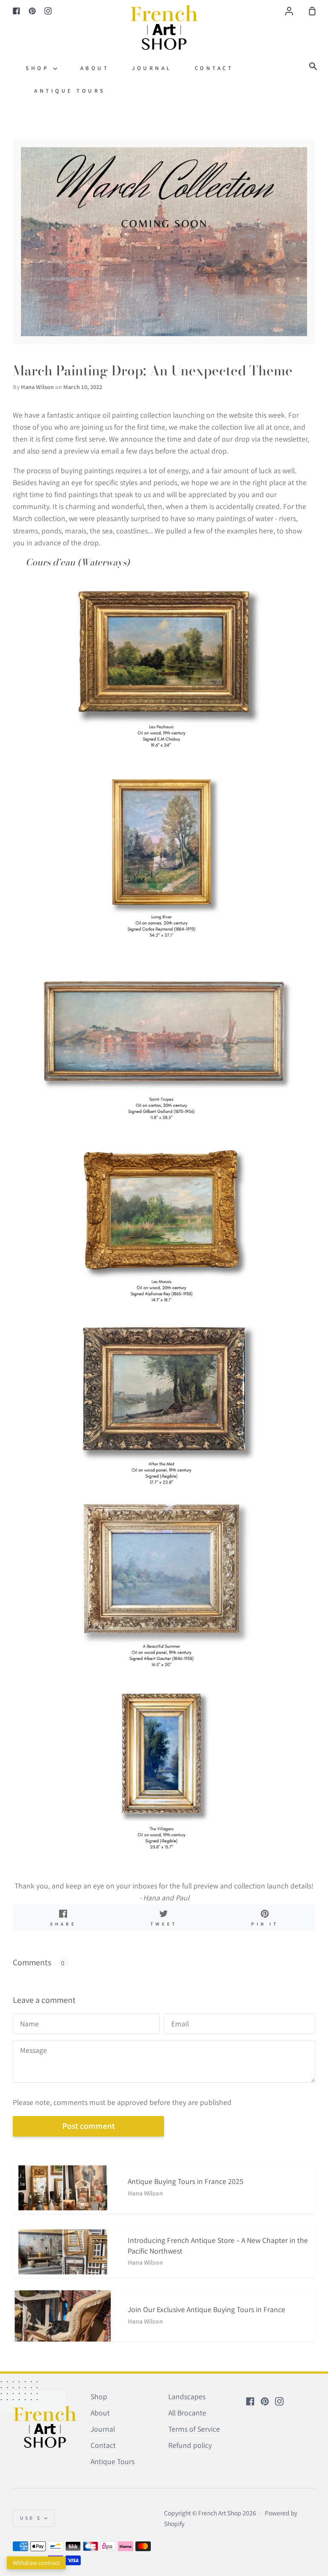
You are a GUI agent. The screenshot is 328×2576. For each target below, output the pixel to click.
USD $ (31, 2518)
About (95, 68)
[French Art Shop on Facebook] (250, 2401)
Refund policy (190, 2445)
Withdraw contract (36, 2563)
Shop (39, 68)
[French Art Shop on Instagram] (279, 2401)
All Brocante (187, 2413)
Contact (214, 68)
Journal (152, 68)
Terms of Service (194, 2429)
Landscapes (187, 2396)
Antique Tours (70, 91)
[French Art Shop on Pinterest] (265, 2401)
